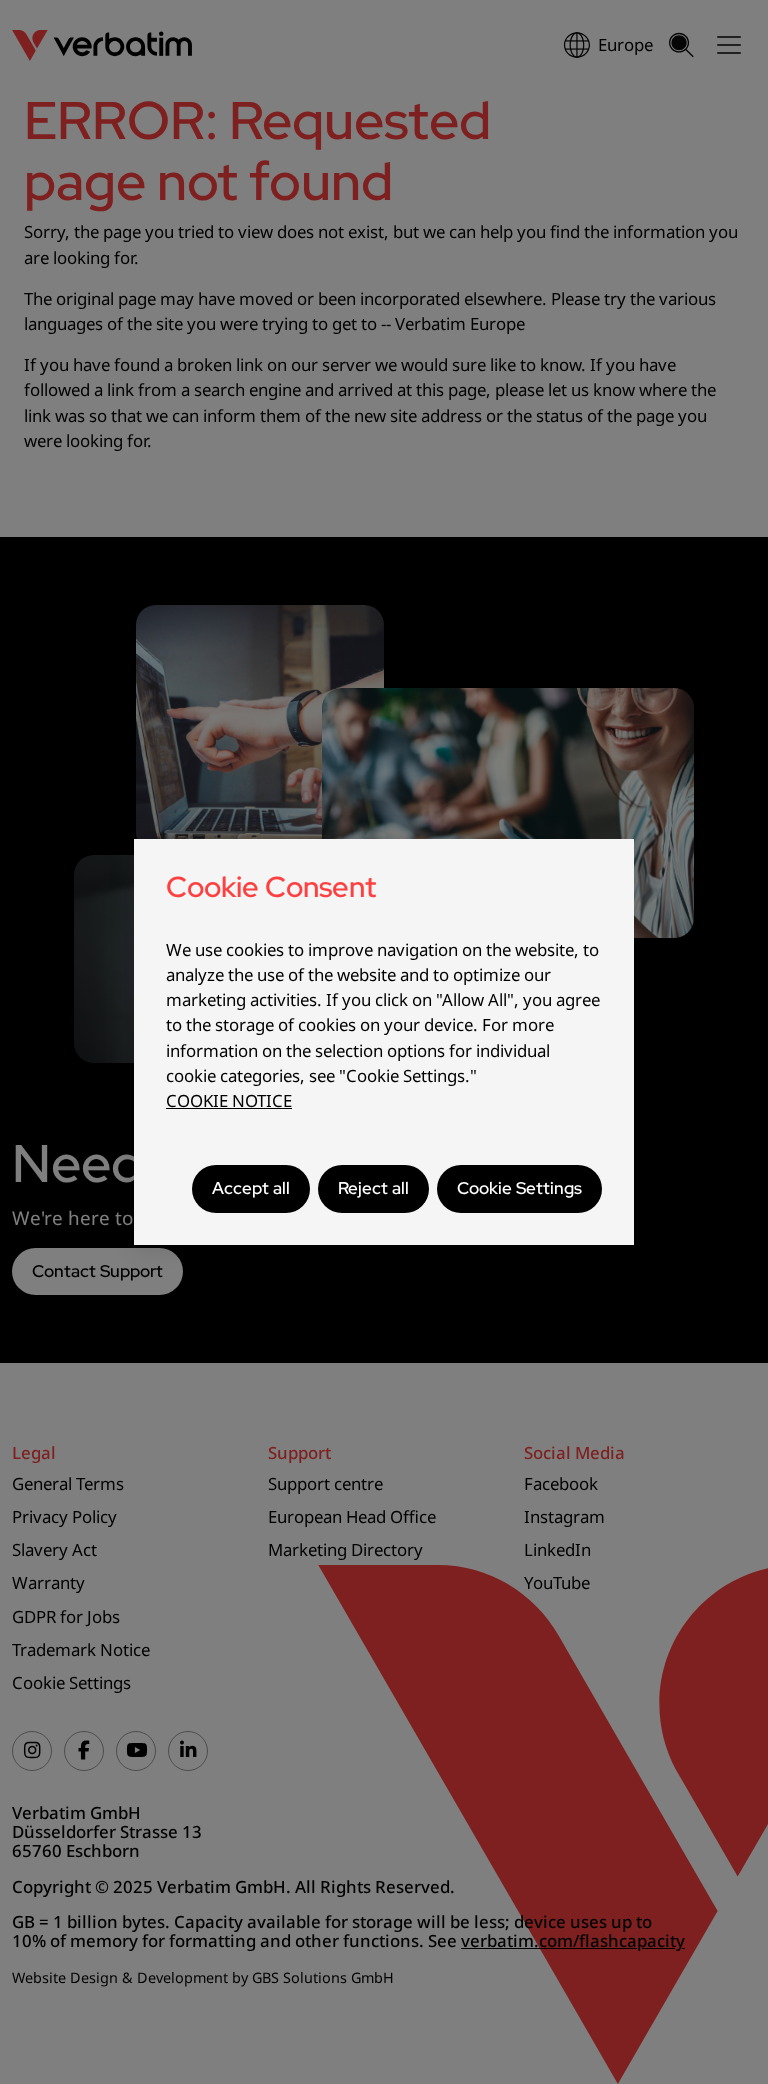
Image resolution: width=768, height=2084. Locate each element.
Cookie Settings (519, 1188)
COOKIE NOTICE (229, 1100)
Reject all (373, 1188)
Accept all (251, 1188)
